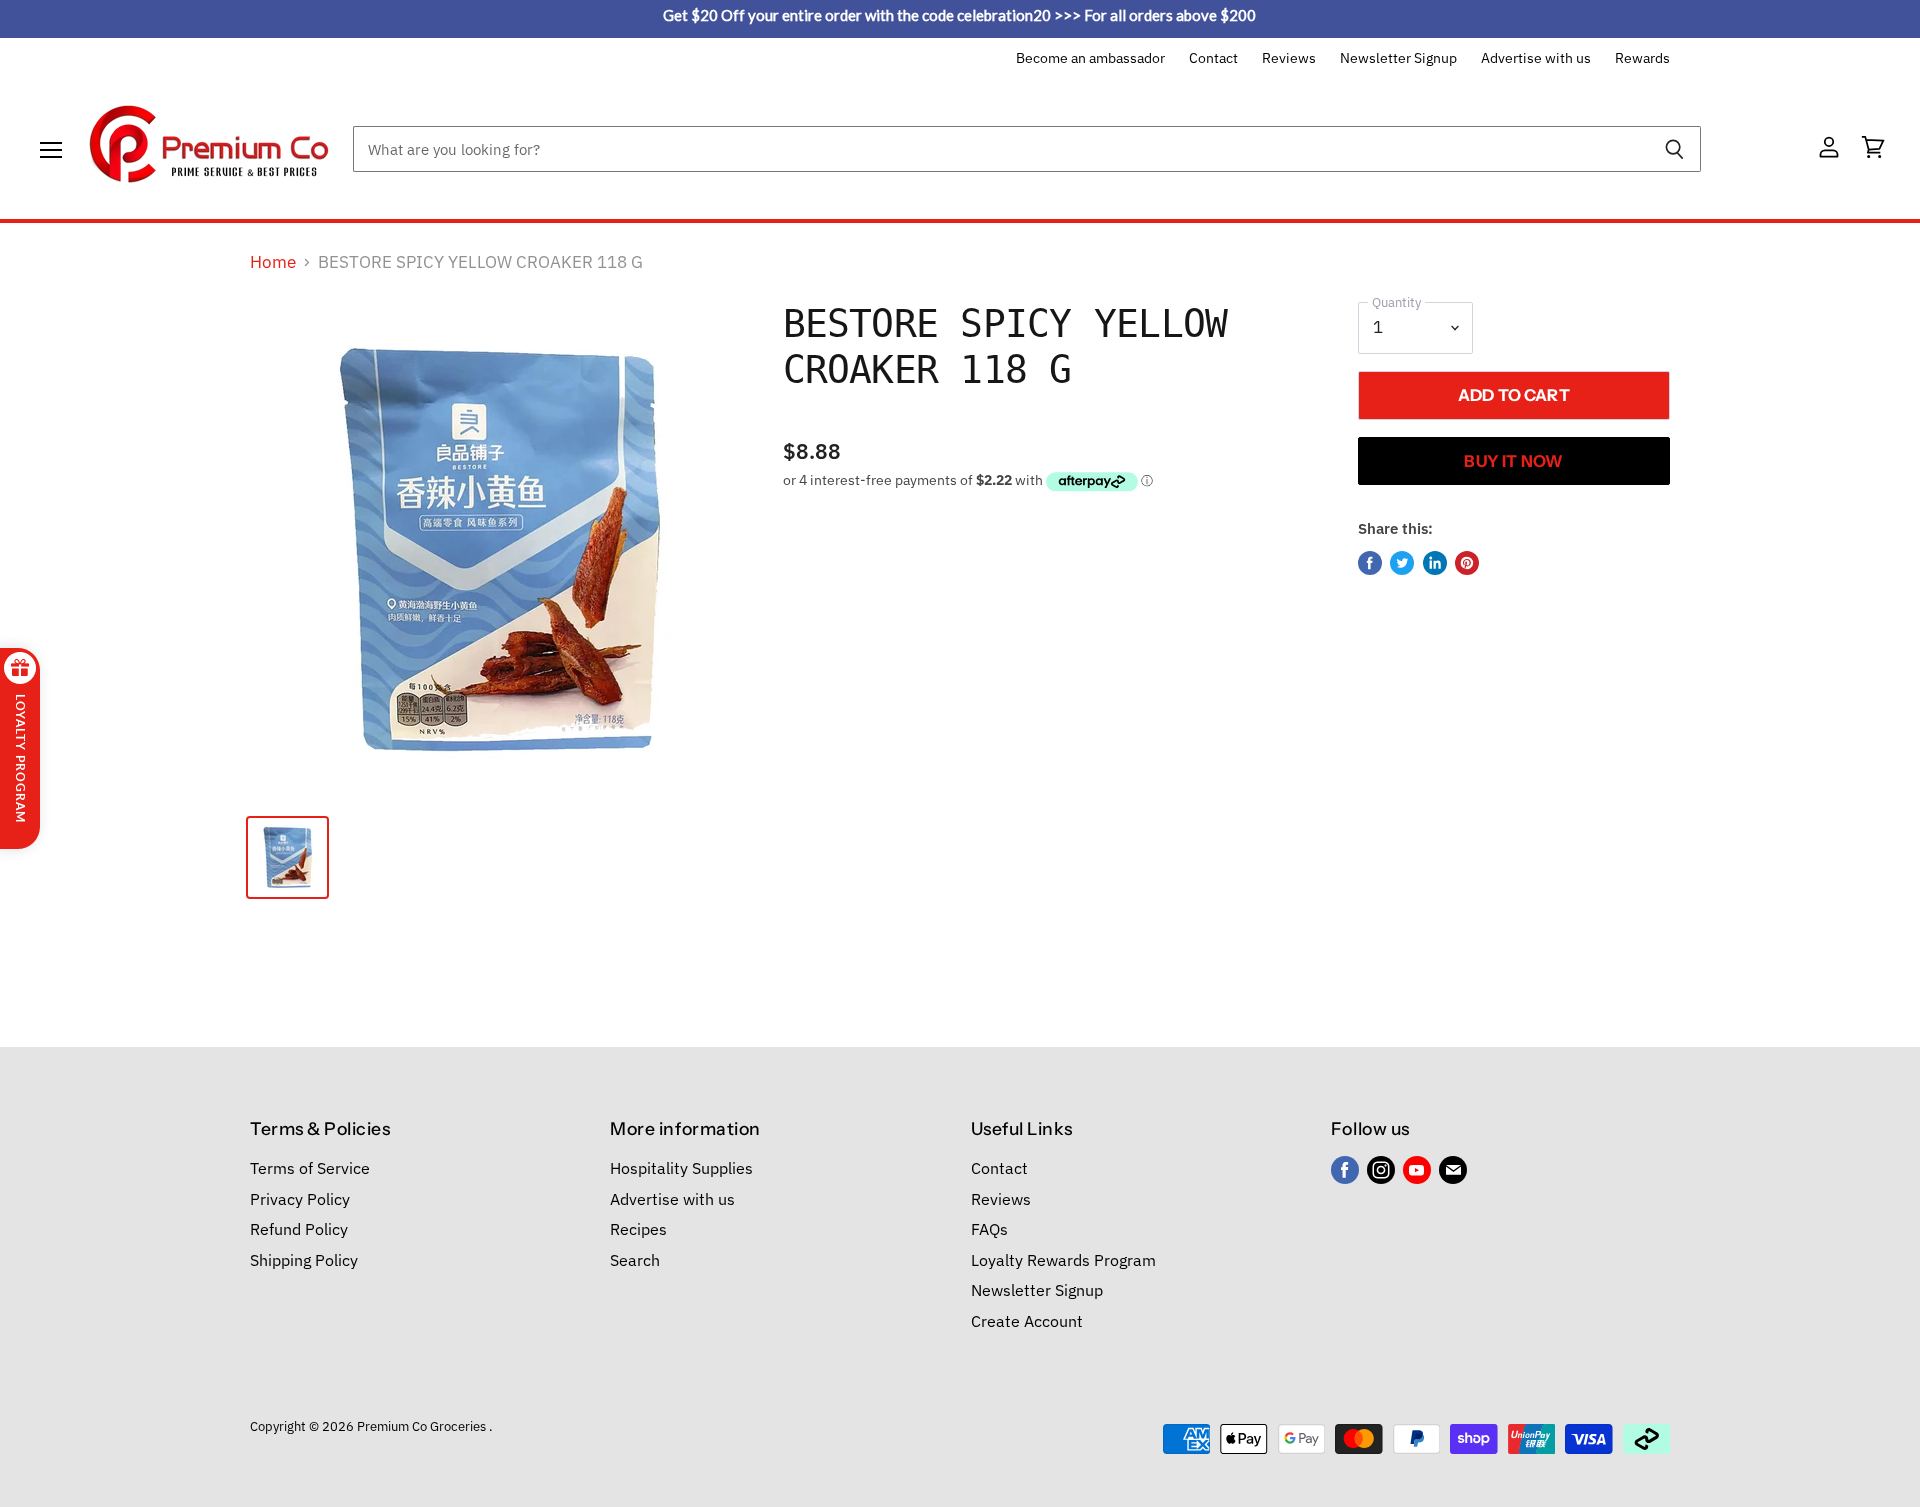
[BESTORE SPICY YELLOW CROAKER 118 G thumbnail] (287, 857)
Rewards (1642, 59)
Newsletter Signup (1398, 59)
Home (273, 263)
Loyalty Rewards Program (1063, 1260)
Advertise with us (1536, 59)
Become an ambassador (1090, 59)
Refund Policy (299, 1229)
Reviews (1289, 59)
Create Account (1027, 1321)
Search (635, 1260)
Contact (1213, 59)
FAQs (989, 1229)
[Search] (1674, 149)
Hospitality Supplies (681, 1168)
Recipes (638, 1229)
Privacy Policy (300, 1199)
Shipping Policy (304, 1260)
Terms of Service (310, 1168)
